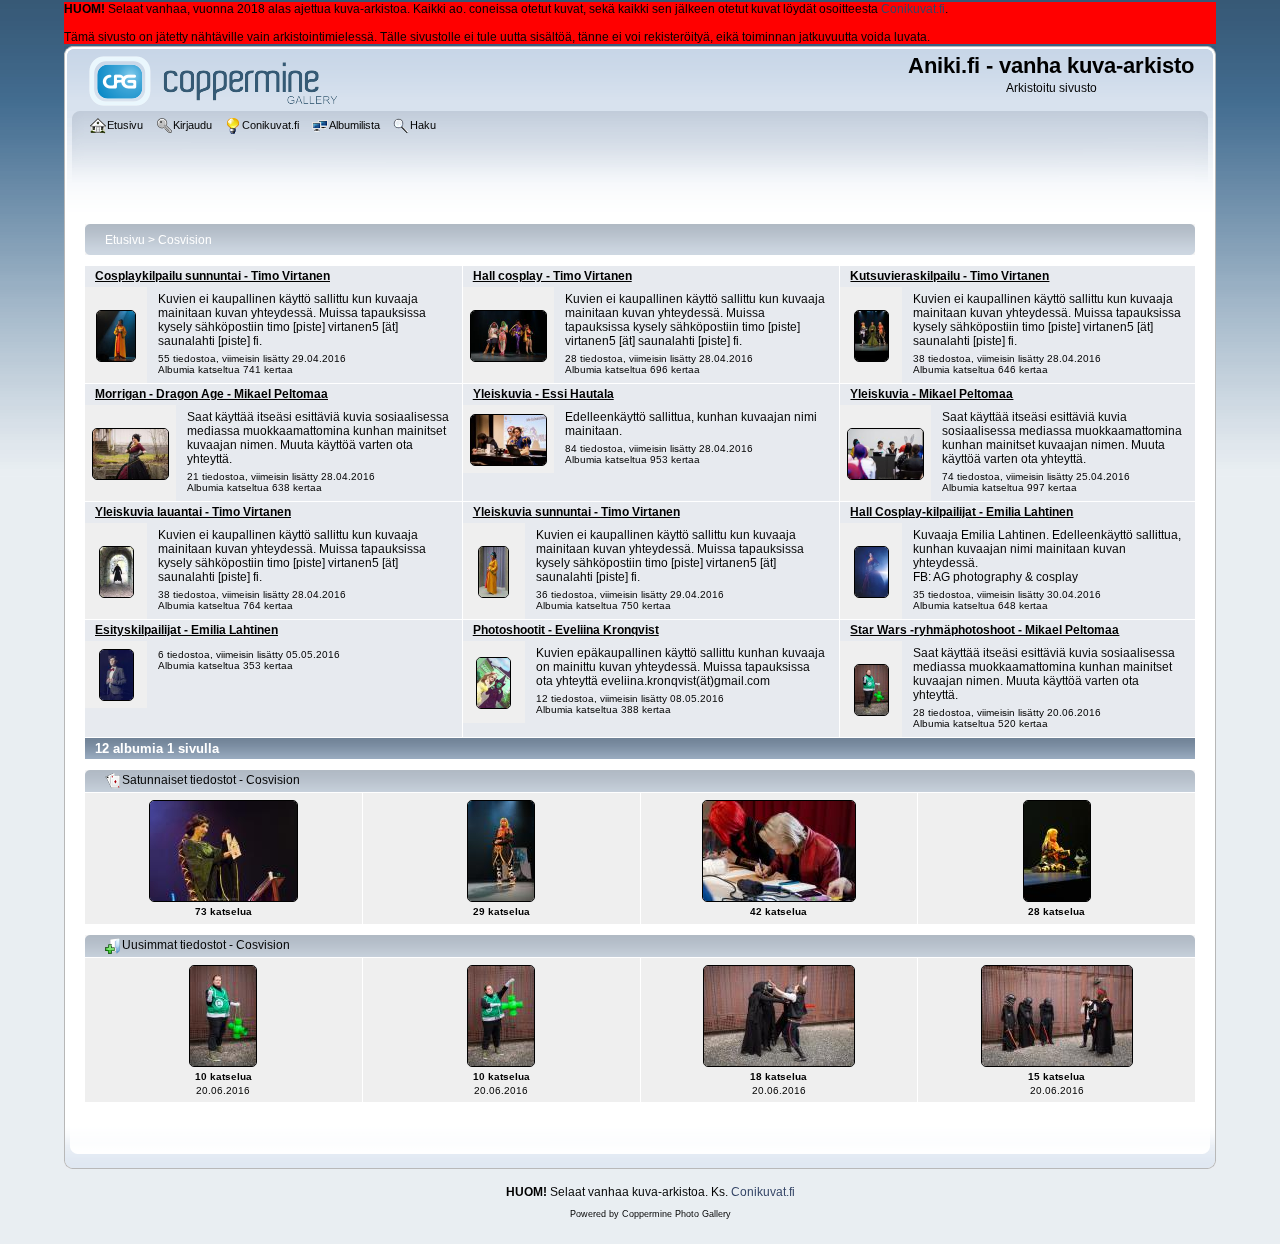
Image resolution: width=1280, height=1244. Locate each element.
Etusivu (125, 240)
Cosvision (185, 240)
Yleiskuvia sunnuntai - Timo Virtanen (576, 512)
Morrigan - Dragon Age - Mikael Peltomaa (211, 394)
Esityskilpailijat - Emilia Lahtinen (186, 630)
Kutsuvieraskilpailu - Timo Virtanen (949, 276)
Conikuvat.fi (913, 9)
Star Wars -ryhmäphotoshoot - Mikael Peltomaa (984, 630)
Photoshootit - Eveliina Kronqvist (566, 630)
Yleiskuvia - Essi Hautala (543, 394)
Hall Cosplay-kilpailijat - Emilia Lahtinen (961, 512)
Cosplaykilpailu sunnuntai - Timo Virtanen (212, 276)
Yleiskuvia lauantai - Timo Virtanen (193, 512)
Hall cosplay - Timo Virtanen (552, 276)
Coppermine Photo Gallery (676, 1214)
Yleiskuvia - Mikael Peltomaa (931, 394)
